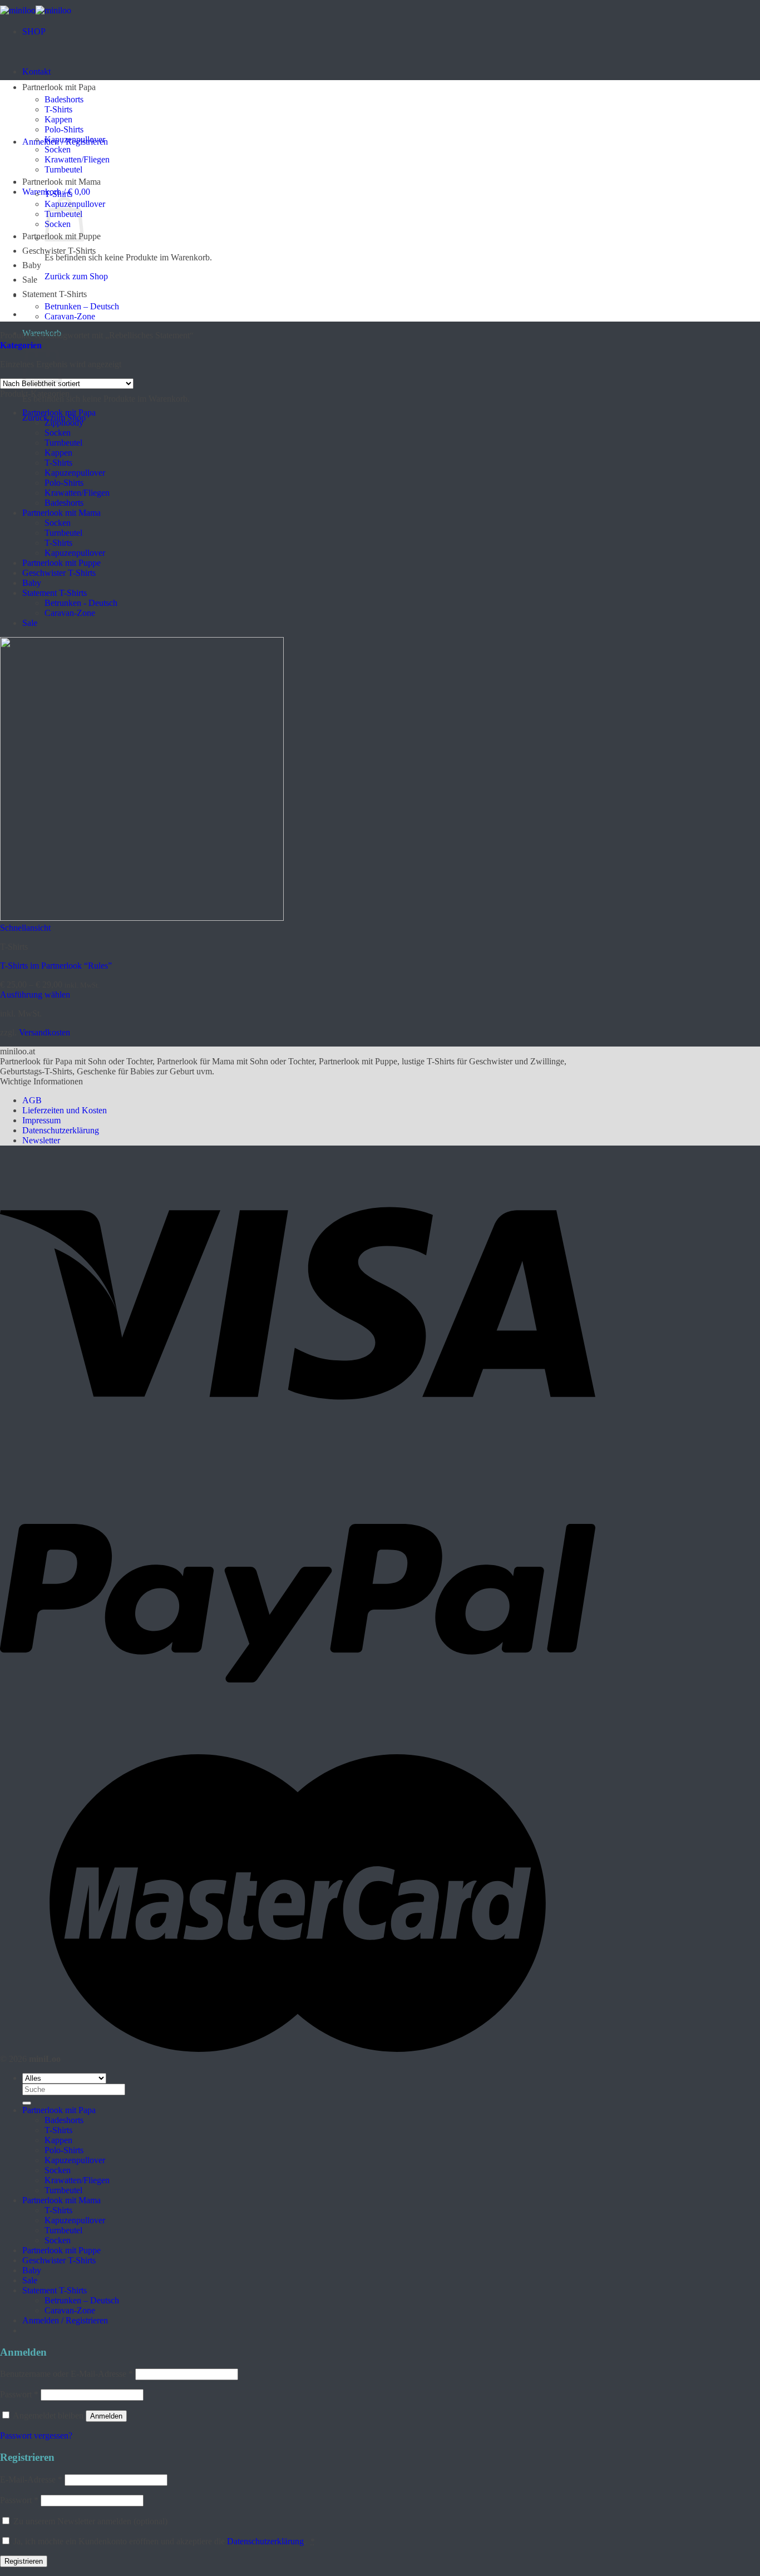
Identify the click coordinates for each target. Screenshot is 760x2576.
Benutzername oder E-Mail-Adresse (66, 2374)
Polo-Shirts (64, 129)
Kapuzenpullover (75, 139)
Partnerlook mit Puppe (61, 563)
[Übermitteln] (27, 2103)
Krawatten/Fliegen (77, 159)
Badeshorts (64, 99)
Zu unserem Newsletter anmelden (89, 2521)
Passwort (19, 2394)
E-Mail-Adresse (31, 2479)
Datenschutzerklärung (61, 1130)
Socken (58, 149)
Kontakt (36, 71)
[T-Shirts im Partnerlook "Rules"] (142, 918)
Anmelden (106, 2416)
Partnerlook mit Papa (59, 87)
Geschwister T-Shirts (59, 251)
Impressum (41, 1120)
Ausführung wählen (35, 995)
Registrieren (24, 2561)
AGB (32, 1100)
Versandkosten (45, 1032)
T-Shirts (58, 109)
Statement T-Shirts (55, 294)
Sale (30, 280)
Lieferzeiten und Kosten (65, 1110)
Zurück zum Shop (76, 276)
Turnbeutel (63, 169)
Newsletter (41, 1140)
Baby (32, 265)
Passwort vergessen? (36, 2436)
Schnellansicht (25, 928)
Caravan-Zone (70, 316)
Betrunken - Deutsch (81, 603)
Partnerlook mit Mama (61, 182)
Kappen (58, 119)
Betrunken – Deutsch (82, 306)
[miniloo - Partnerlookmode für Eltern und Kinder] (36, 10)
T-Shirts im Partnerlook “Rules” (56, 966)
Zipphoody (64, 423)
